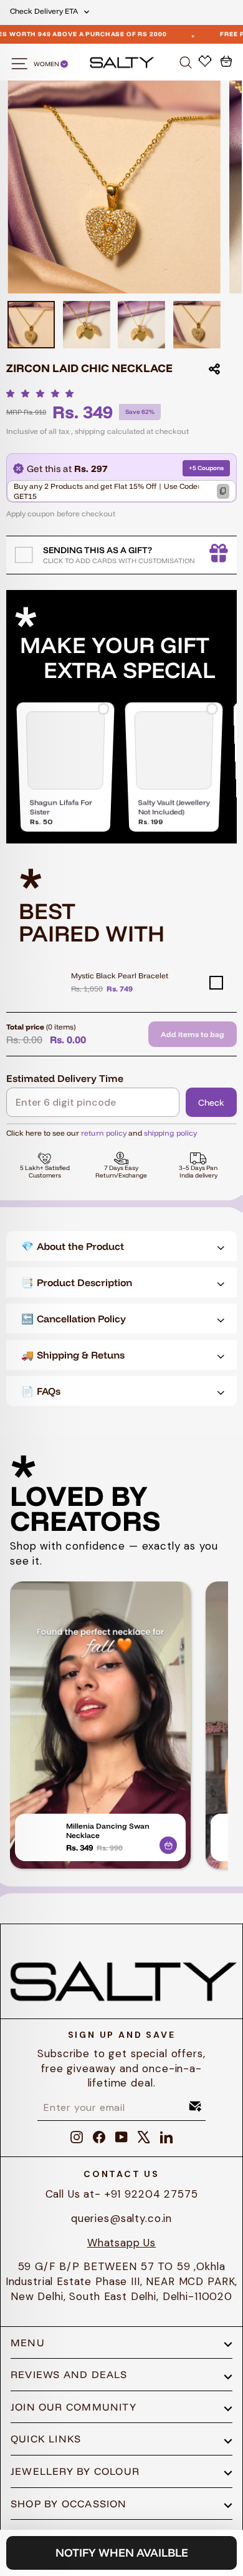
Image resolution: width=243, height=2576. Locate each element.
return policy (104, 1133)
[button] (43, 393)
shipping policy (170, 1133)
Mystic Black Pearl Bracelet (120, 976)
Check (211, 1103)
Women (47, 64)
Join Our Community (74, 2407)
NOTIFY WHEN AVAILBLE (122, 2553)
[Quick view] (168, 1843)
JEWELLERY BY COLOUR (75, 2471)
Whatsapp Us (121, 2243)
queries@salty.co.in (121, 2218)
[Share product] (214, 369)
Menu (28, 2342)
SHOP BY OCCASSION (69, 2504)
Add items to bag (193, 1034)
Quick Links (46, 2439)
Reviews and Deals (69, 2374)
